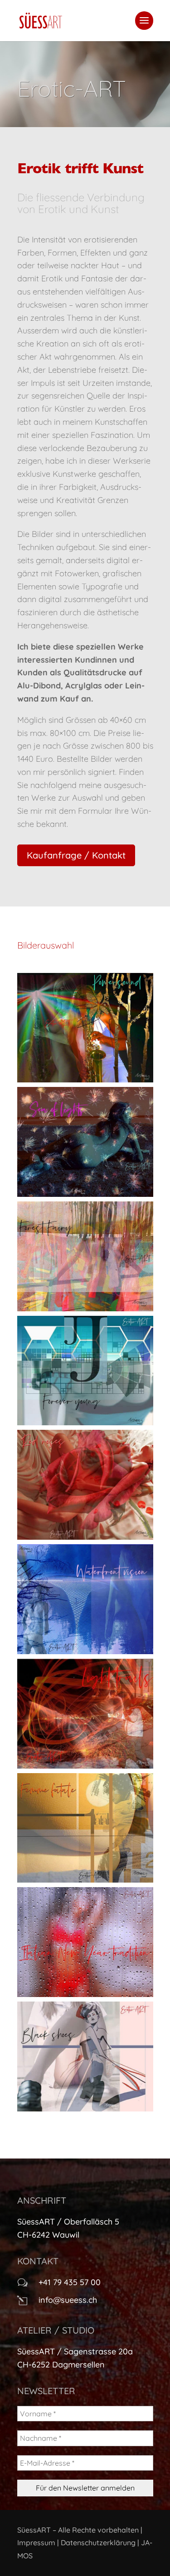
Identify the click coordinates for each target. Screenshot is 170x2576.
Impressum (36, 2543)
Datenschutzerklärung (98, 2543)
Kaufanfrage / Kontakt (76, 855)
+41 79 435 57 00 (70, 2282)
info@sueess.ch (68, 2300)
